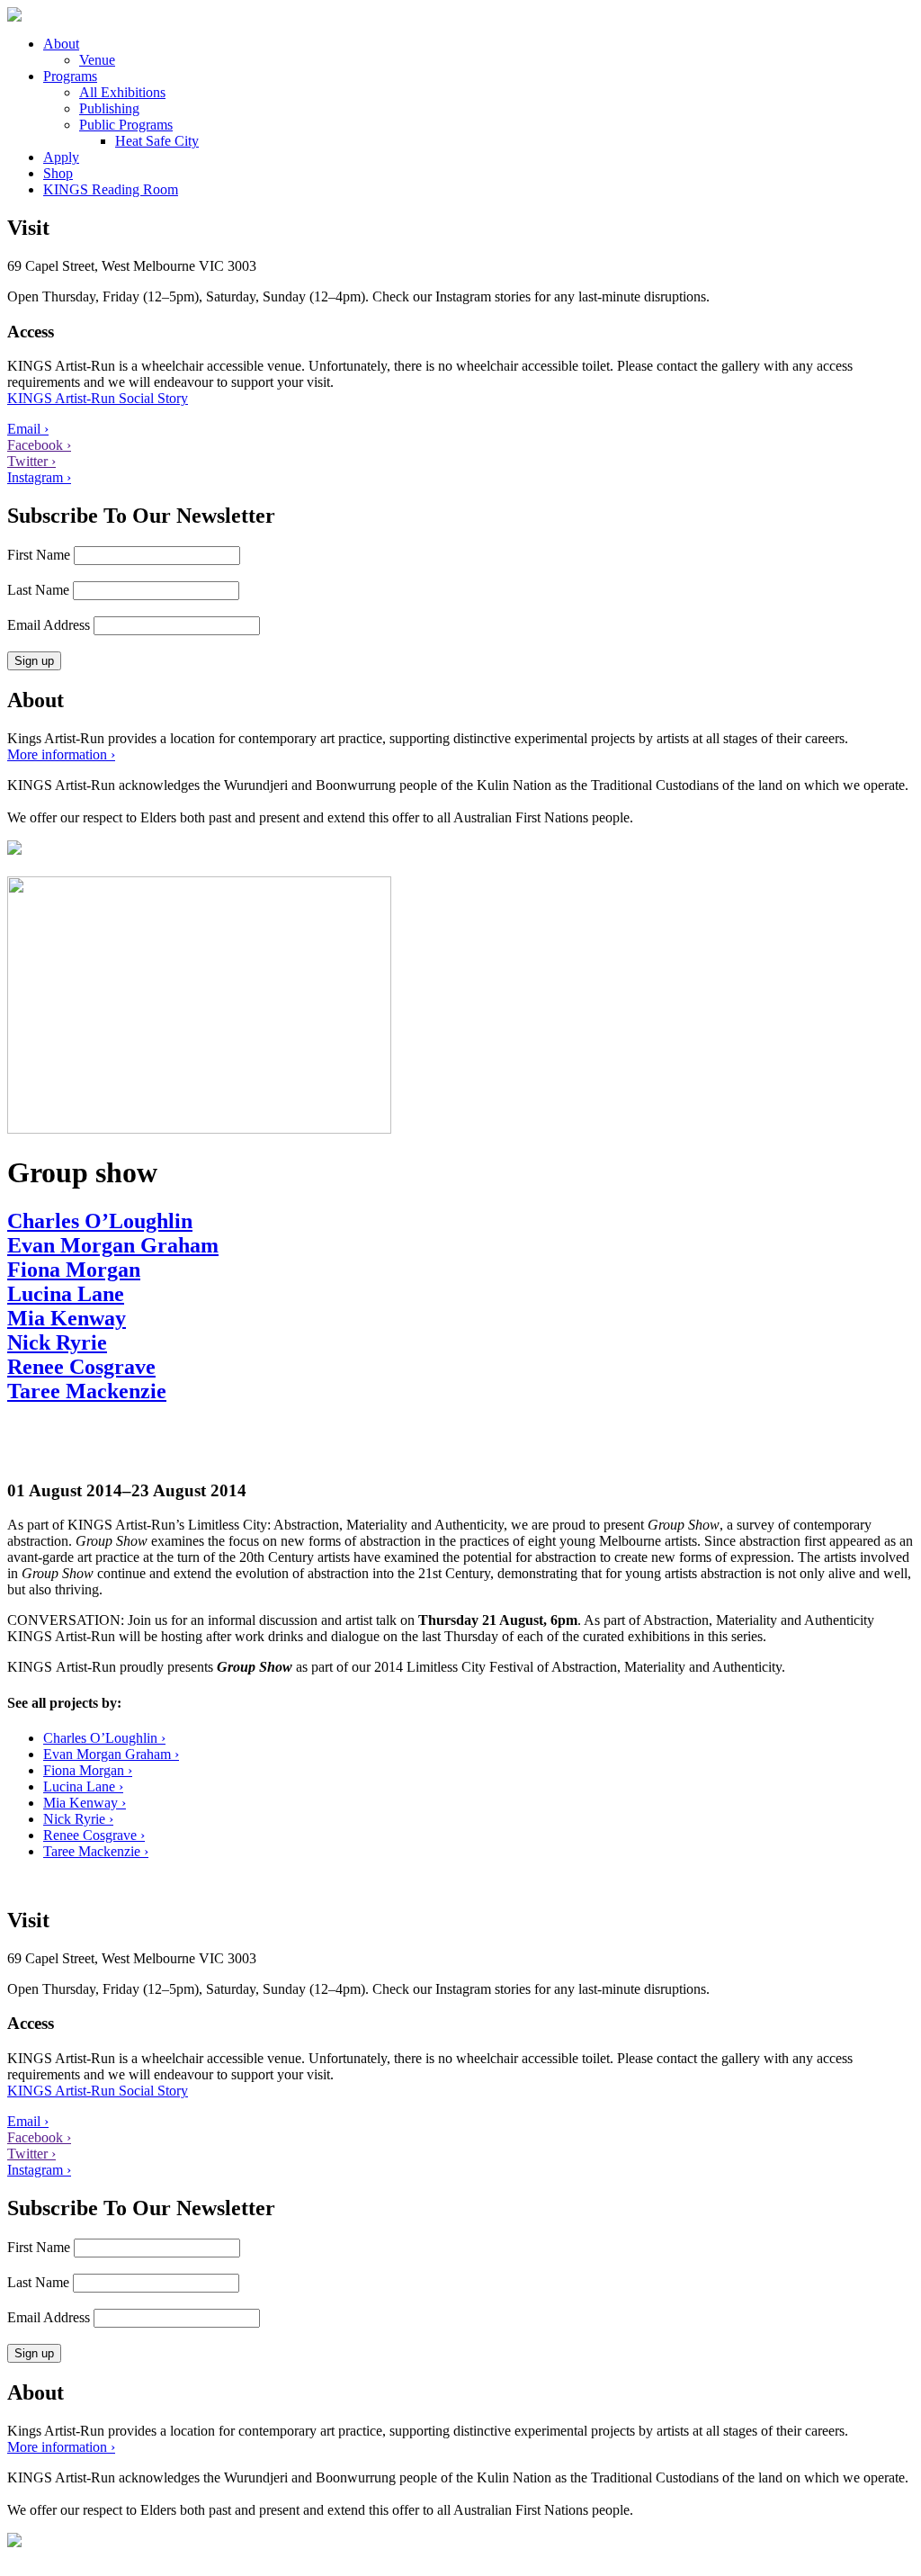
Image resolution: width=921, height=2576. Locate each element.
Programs (70, 76)
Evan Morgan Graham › (111, 1754)
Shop (58, 173)
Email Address (49, 625)
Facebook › (39, 445)
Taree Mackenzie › (96, 1851)
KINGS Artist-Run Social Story (98, 398)
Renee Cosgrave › (94, 1835)
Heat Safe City (157, 141)
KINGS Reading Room (111, 189)
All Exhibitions (122, 92)
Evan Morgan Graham (113, 1245)
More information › (61, 754)
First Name (39, 555)
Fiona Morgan (74, 1270)
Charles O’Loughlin (100, 1221)
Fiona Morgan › (88, 1770)
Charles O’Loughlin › (104, 1738)
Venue (97, 60)
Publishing (109, 108)
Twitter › (31, 461)
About (61, 44)
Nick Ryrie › (78, 1819)
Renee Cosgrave (81, 1367)
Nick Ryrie (57, 1342)
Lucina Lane (66, 1294)
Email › (28, 429)
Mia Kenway (67, 1318)
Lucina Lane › (83, 1786)
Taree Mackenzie (87, 1391)
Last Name (38, 590)
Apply (61, 157)
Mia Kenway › (85, 1803)
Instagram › (39, 477)
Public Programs (126, 125)
